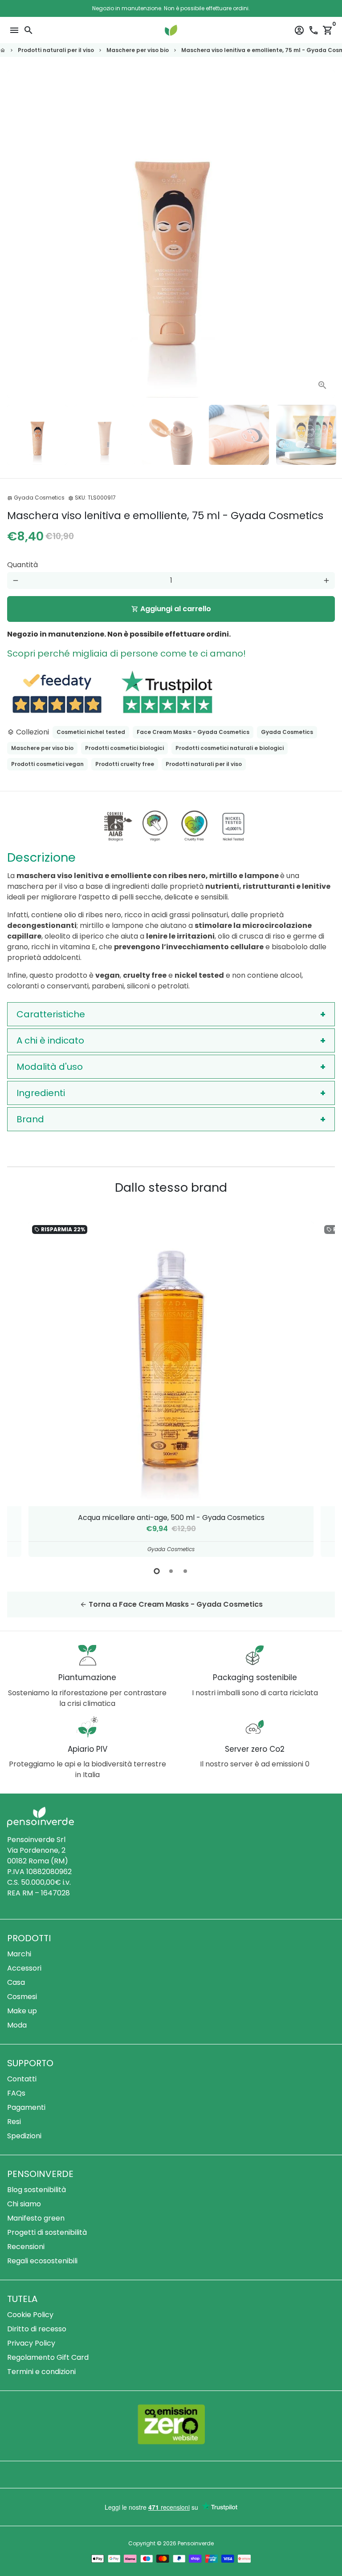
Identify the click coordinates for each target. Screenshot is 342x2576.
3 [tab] (185, 1571)
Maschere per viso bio (138, 50)
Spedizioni (24, 2136)
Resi (14, 2122)
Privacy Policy (31, 2343)
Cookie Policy (30, 2315)
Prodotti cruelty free (125, 764)
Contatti (22, 2079)
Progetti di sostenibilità (47, 2232)
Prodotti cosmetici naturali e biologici (230, 748)
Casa (16, 1982)
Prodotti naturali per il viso (56, 50)
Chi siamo (24, 2204)
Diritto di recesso (37, 2329)
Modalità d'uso (50, 1067)
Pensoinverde (196, 2543)
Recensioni (26, 2247)
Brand (30, 1119)
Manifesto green (36, 2218)
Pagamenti (26, 2107)
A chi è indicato (50, 1040)
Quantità (22, 565)
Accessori (24, 1968)
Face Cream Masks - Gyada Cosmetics (193, 732)
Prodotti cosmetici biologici (124, 748)
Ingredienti (41, 1093)
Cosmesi (22, 1997)
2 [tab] (171, 1571)
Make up (22, 2011)
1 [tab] (157, 1571)
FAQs (16, 2093)
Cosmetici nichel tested (91, 732)
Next (326, 234)
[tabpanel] (171, 1389)
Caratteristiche (51, 1014)
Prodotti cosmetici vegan (47, 764)
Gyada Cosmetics (287, 732)
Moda (17, 2025)
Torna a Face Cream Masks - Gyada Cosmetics (171, 1604)
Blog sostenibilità (37, 2190)
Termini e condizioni (41, 2372)
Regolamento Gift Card (48, 2357)
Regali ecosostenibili (42, 2261)
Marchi (19, 1954)
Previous (23, 1388)
